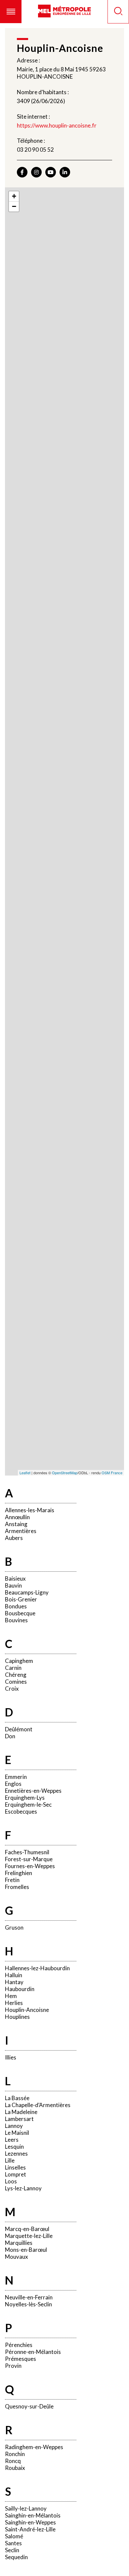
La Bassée (17, 2098)
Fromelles (17, 1887)
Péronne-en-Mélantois (33, 2352)
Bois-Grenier (21, 1599)
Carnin (13, 1668)
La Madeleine (21, 2112)
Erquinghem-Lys (25, 1798)
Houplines (17, 2017)
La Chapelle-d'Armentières (38, 2105)
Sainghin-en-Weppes (30, 2522)
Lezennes (16, 2153)
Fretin (12, 1880)
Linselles (15, 2167)
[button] (11, 12)
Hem (11, 1996)
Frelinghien (19, 1873)
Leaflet (25, 1473)
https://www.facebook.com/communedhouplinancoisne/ (22, 172)
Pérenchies (19, 2345)
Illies (11, 2057)
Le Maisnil (17, 2133)
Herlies (14, 2003)
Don (10, 1736)
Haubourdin (20, 1989)
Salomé (14, 2536)
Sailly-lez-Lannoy (26, 2508)
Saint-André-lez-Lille (30, 2529)
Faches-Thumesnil (27, 1852)
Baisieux (15, 1578)
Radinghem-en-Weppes (34, 2447)
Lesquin (14, 2147)
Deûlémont (19, 1729)
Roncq (13, 2461)
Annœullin (17, 1517)
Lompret (16, 2174)
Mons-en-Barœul (26, 2250)
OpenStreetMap (65, 1473)
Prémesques (21, 2359)
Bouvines (16, 1620)
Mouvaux (17, 2257)
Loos (11, 2181)
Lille (10, 2160)
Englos (13, 1784)
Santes (13, 2543)
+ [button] (14, 196)
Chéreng (16, 1675)
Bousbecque (20, 1613)
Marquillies (19, 2243)
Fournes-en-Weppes (30, 1866)
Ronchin (15, 2454)
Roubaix (15, 2468)
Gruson (14, 1927)
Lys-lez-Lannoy (23, 2188)
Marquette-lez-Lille (29, 2236)
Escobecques (21, 1811)
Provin (13, 2366)
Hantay (14, 1982)
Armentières (21, 1531)
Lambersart (19, 2119)
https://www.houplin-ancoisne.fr (57, 125)
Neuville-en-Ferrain (29, 2297)
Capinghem (19, 1661)
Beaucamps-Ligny (27, 1592)
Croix (12, 1689)
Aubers (14, 1538)
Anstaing (16, 1524)
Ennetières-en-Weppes (33, 1791)
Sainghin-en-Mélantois (33, 2515)
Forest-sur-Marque (29, 1859)
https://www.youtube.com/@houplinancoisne (51, 172)
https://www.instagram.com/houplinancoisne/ (36, 172)
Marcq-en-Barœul (27, 2229)
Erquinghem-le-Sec (28, 1805)
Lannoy (14, 2126)
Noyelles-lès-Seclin (28, 2304)
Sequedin (16, 2557)
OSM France (112, 1473)
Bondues (16, 1606)
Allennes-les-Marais (30, 1510)
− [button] (14, 206)
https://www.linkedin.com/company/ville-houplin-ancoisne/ (65, 172)
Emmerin (16, 1777)
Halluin (14, 1975)
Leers (12, 2140)
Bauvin (13, 1585)
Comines (16, 1682)
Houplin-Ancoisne (27, 2010)
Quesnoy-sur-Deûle (29, 2406)
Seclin (12, 2550)
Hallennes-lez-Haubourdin (37, 1968)
